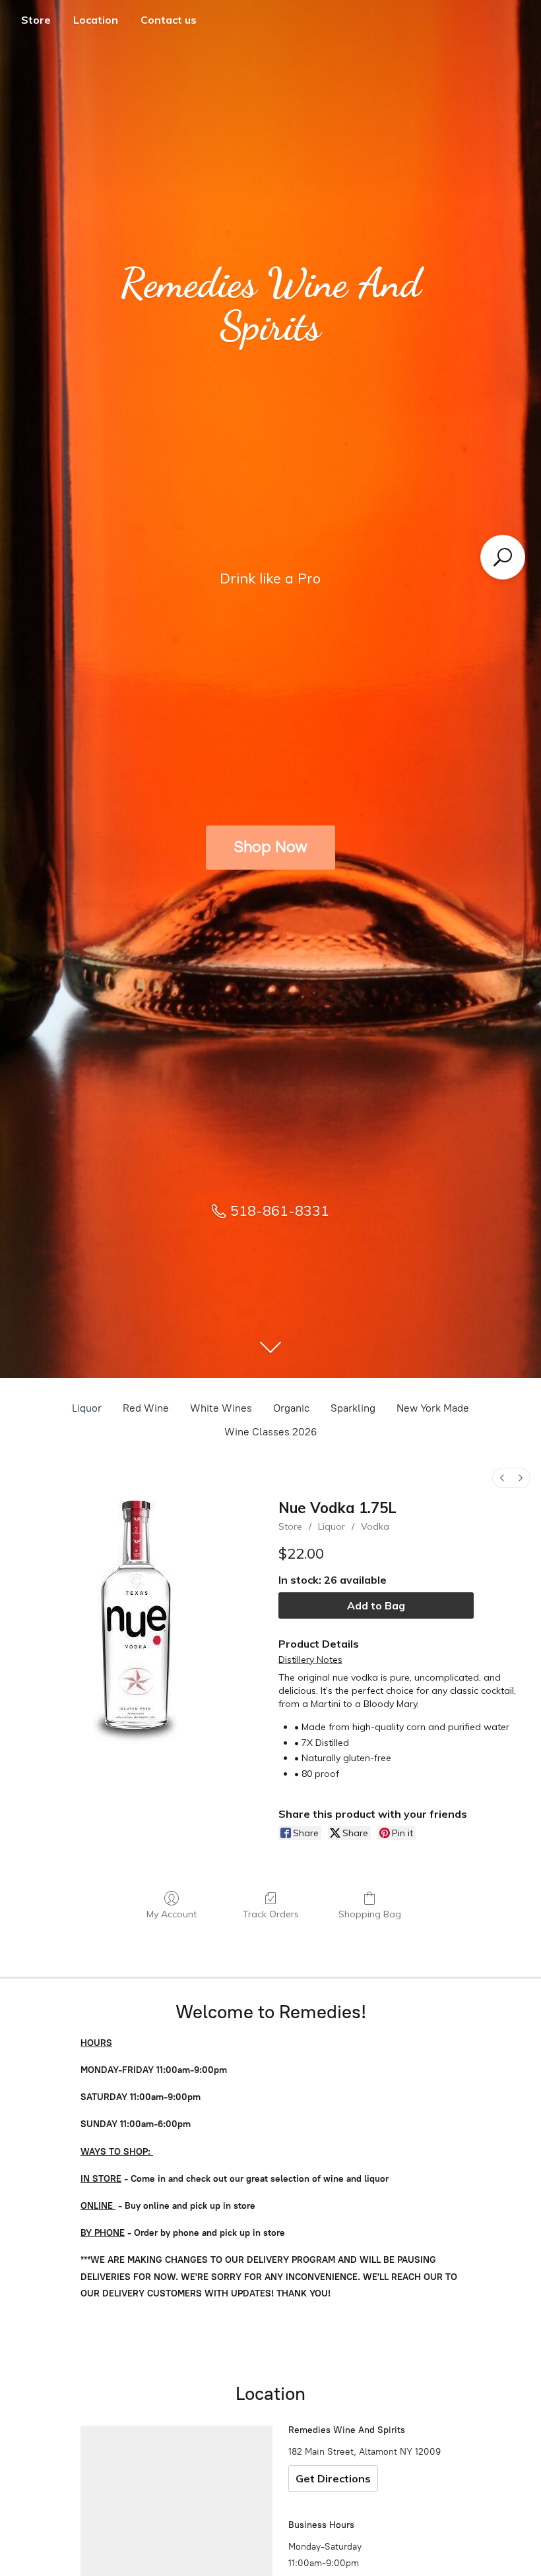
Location (96, 20)
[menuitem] (502, 1478)
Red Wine (146, 1408)
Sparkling (353, 1408)
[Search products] (503, 557)
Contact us (169, 20)
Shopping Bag (370, 1914)
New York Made (433, 1408)
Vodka (375, 1526)
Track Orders (271, 1914)
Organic (291, 1408)
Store (36, 20)
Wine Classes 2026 (271, 1432)
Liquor (87, 1408)
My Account (172, 1914)
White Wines (221, 1408)
